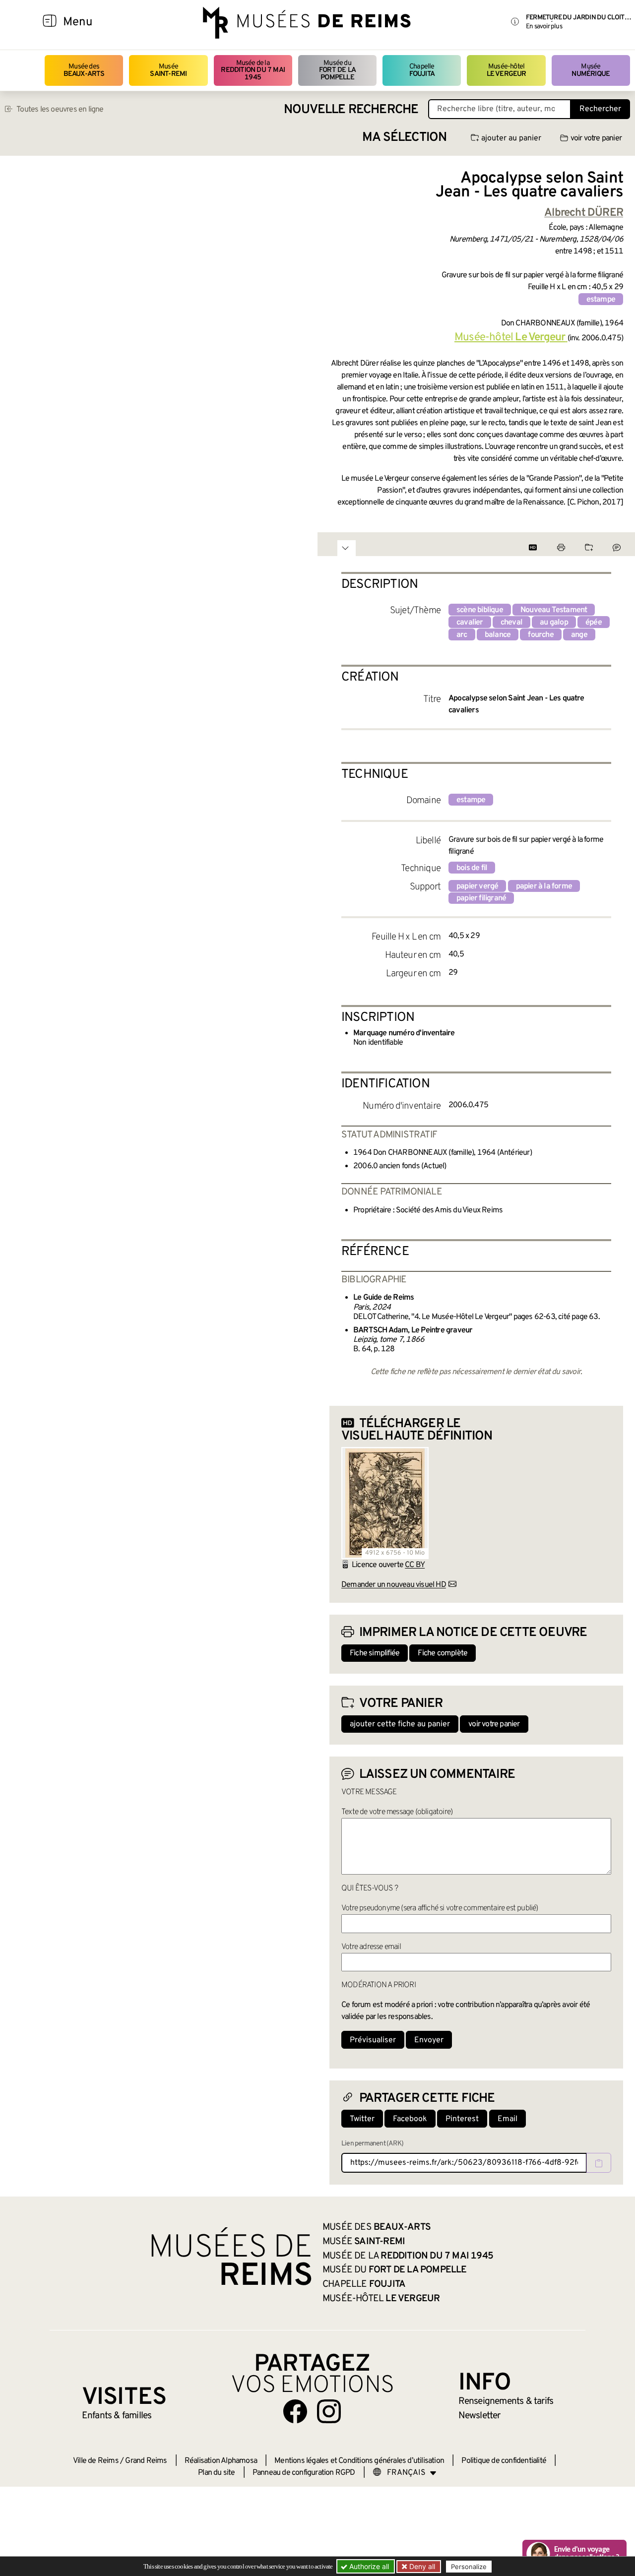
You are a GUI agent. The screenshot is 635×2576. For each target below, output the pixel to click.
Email (508, 2119)
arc (462, 635)
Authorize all (368, 2566)
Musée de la (253, 70)
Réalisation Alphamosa (221, 2461)
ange (579, 635)
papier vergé (477, 886)
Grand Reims (146, 2461)
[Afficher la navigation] (50, 22)
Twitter (362, 2119)
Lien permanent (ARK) (372, 2144)
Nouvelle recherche (351, 110)
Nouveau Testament (554, 610)
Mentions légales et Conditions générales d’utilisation (359, 2461)
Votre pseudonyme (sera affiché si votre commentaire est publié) (440, 1908)
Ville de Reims (96, 2461)
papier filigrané (481, 898)
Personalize (469, 2567)
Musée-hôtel (507, 70)
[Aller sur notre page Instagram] (329, 2411)
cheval (511, 623)
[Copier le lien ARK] (599, 2163)
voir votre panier (596, 138)
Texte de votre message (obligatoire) (397, 1812)
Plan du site (216, 2473)
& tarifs (506, 2401)
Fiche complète (443, 1653)
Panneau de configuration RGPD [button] (304, 2473)
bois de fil (472, 868)
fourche (540, 635)
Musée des (84, 70)
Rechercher (600, 109)
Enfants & (117, 2416)
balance (498, 635)
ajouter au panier (511, 138)
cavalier (470, 623)
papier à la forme (544, 886)
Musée (168, 70)
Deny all (421, 2566)
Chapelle (422, 70)
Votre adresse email (371, 1947)
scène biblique (480, 610)
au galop (554, 623)
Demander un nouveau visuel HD (394, 1585)
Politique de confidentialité (504, 2461)
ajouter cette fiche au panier (400, 1724)
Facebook (410, 2119)
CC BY (415, 1565)
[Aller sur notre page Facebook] (295, 2411)
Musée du (337, 70)
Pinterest (462, 2119)
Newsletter (479, 2416)
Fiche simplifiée (375, 1653)
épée (594, 623)
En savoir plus (544, 27)
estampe (601, 300)
